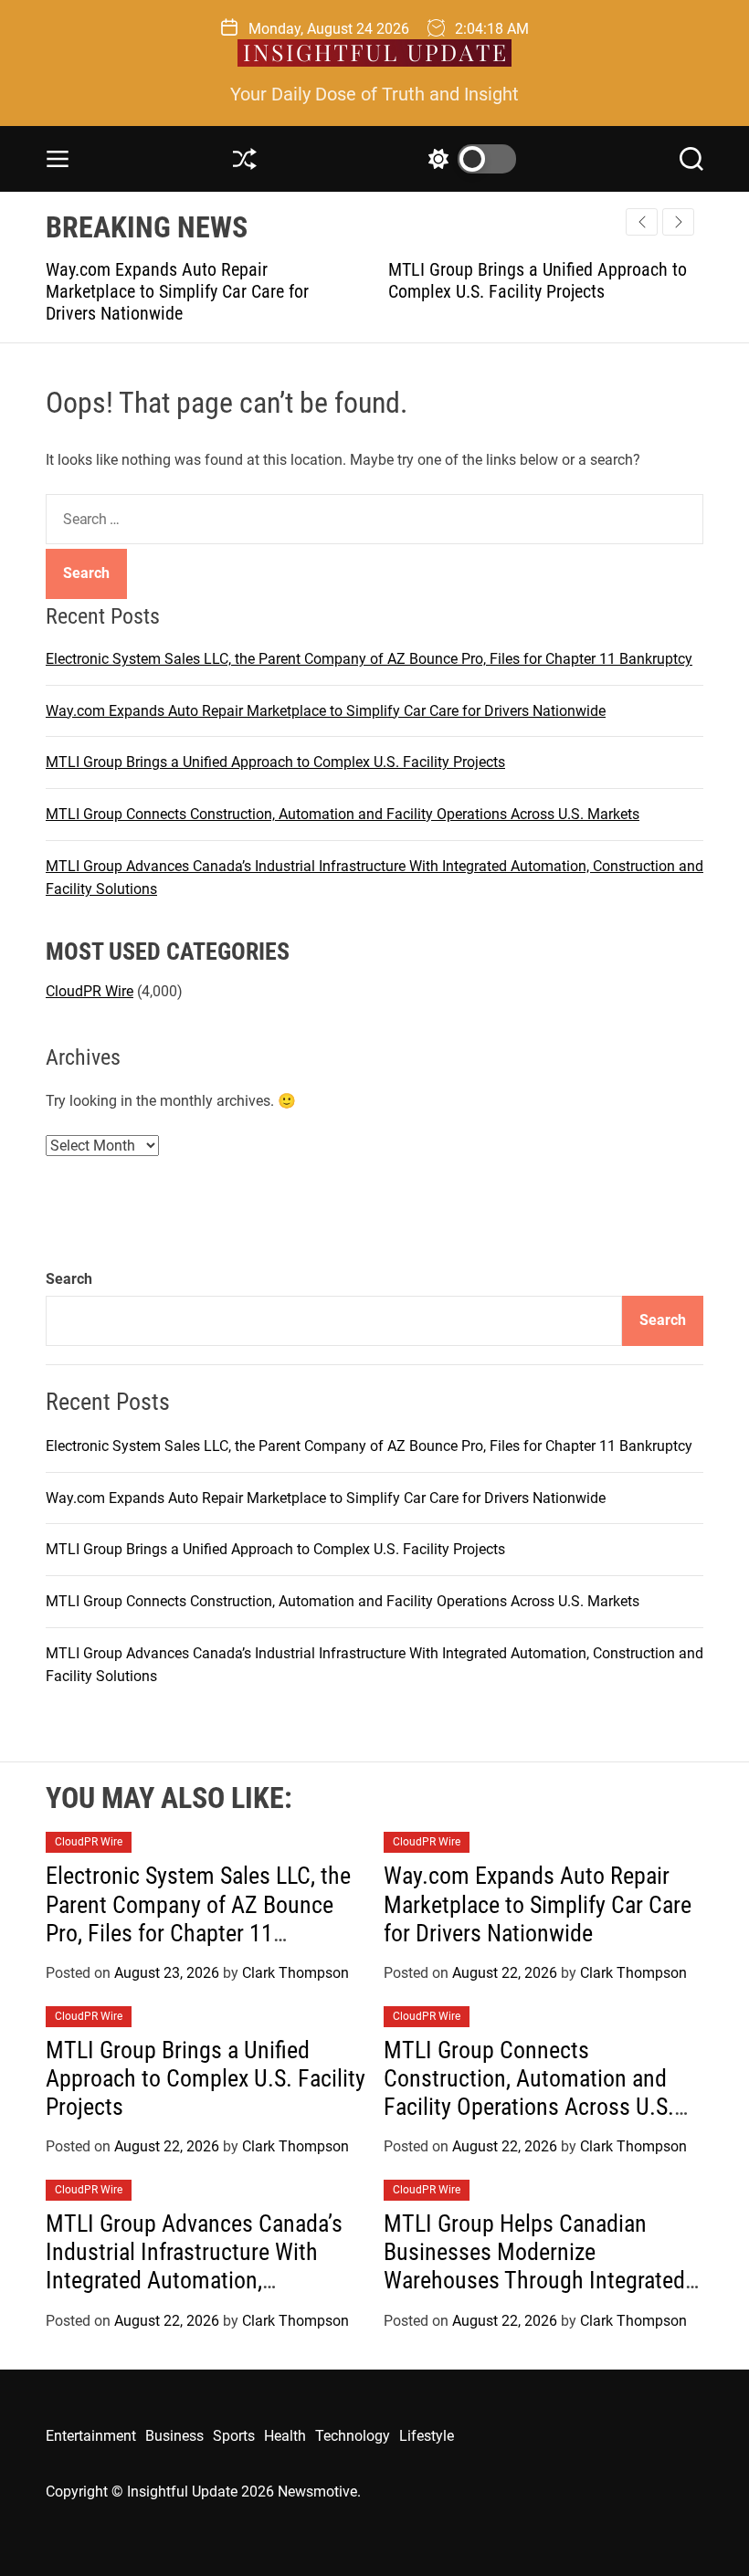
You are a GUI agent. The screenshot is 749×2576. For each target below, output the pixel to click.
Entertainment (91, 2436)
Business (174, 2436)
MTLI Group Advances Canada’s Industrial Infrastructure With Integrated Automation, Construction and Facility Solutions (194, 2281)
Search (69, 1279)
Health (285, 2436)
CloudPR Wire (90, 991)
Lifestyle (427, 2436)
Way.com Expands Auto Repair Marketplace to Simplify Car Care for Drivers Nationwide (166, 291)
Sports (234, 2436)
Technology (353, 2436)
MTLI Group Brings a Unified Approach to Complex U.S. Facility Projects (527, 280)
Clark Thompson (295, 1973)
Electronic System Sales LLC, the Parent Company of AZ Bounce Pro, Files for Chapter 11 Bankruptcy (369, 659)
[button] (678, 222)
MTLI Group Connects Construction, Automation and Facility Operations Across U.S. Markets (343, 814)
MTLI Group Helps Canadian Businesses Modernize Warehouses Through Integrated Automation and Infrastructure (534, 2266)
